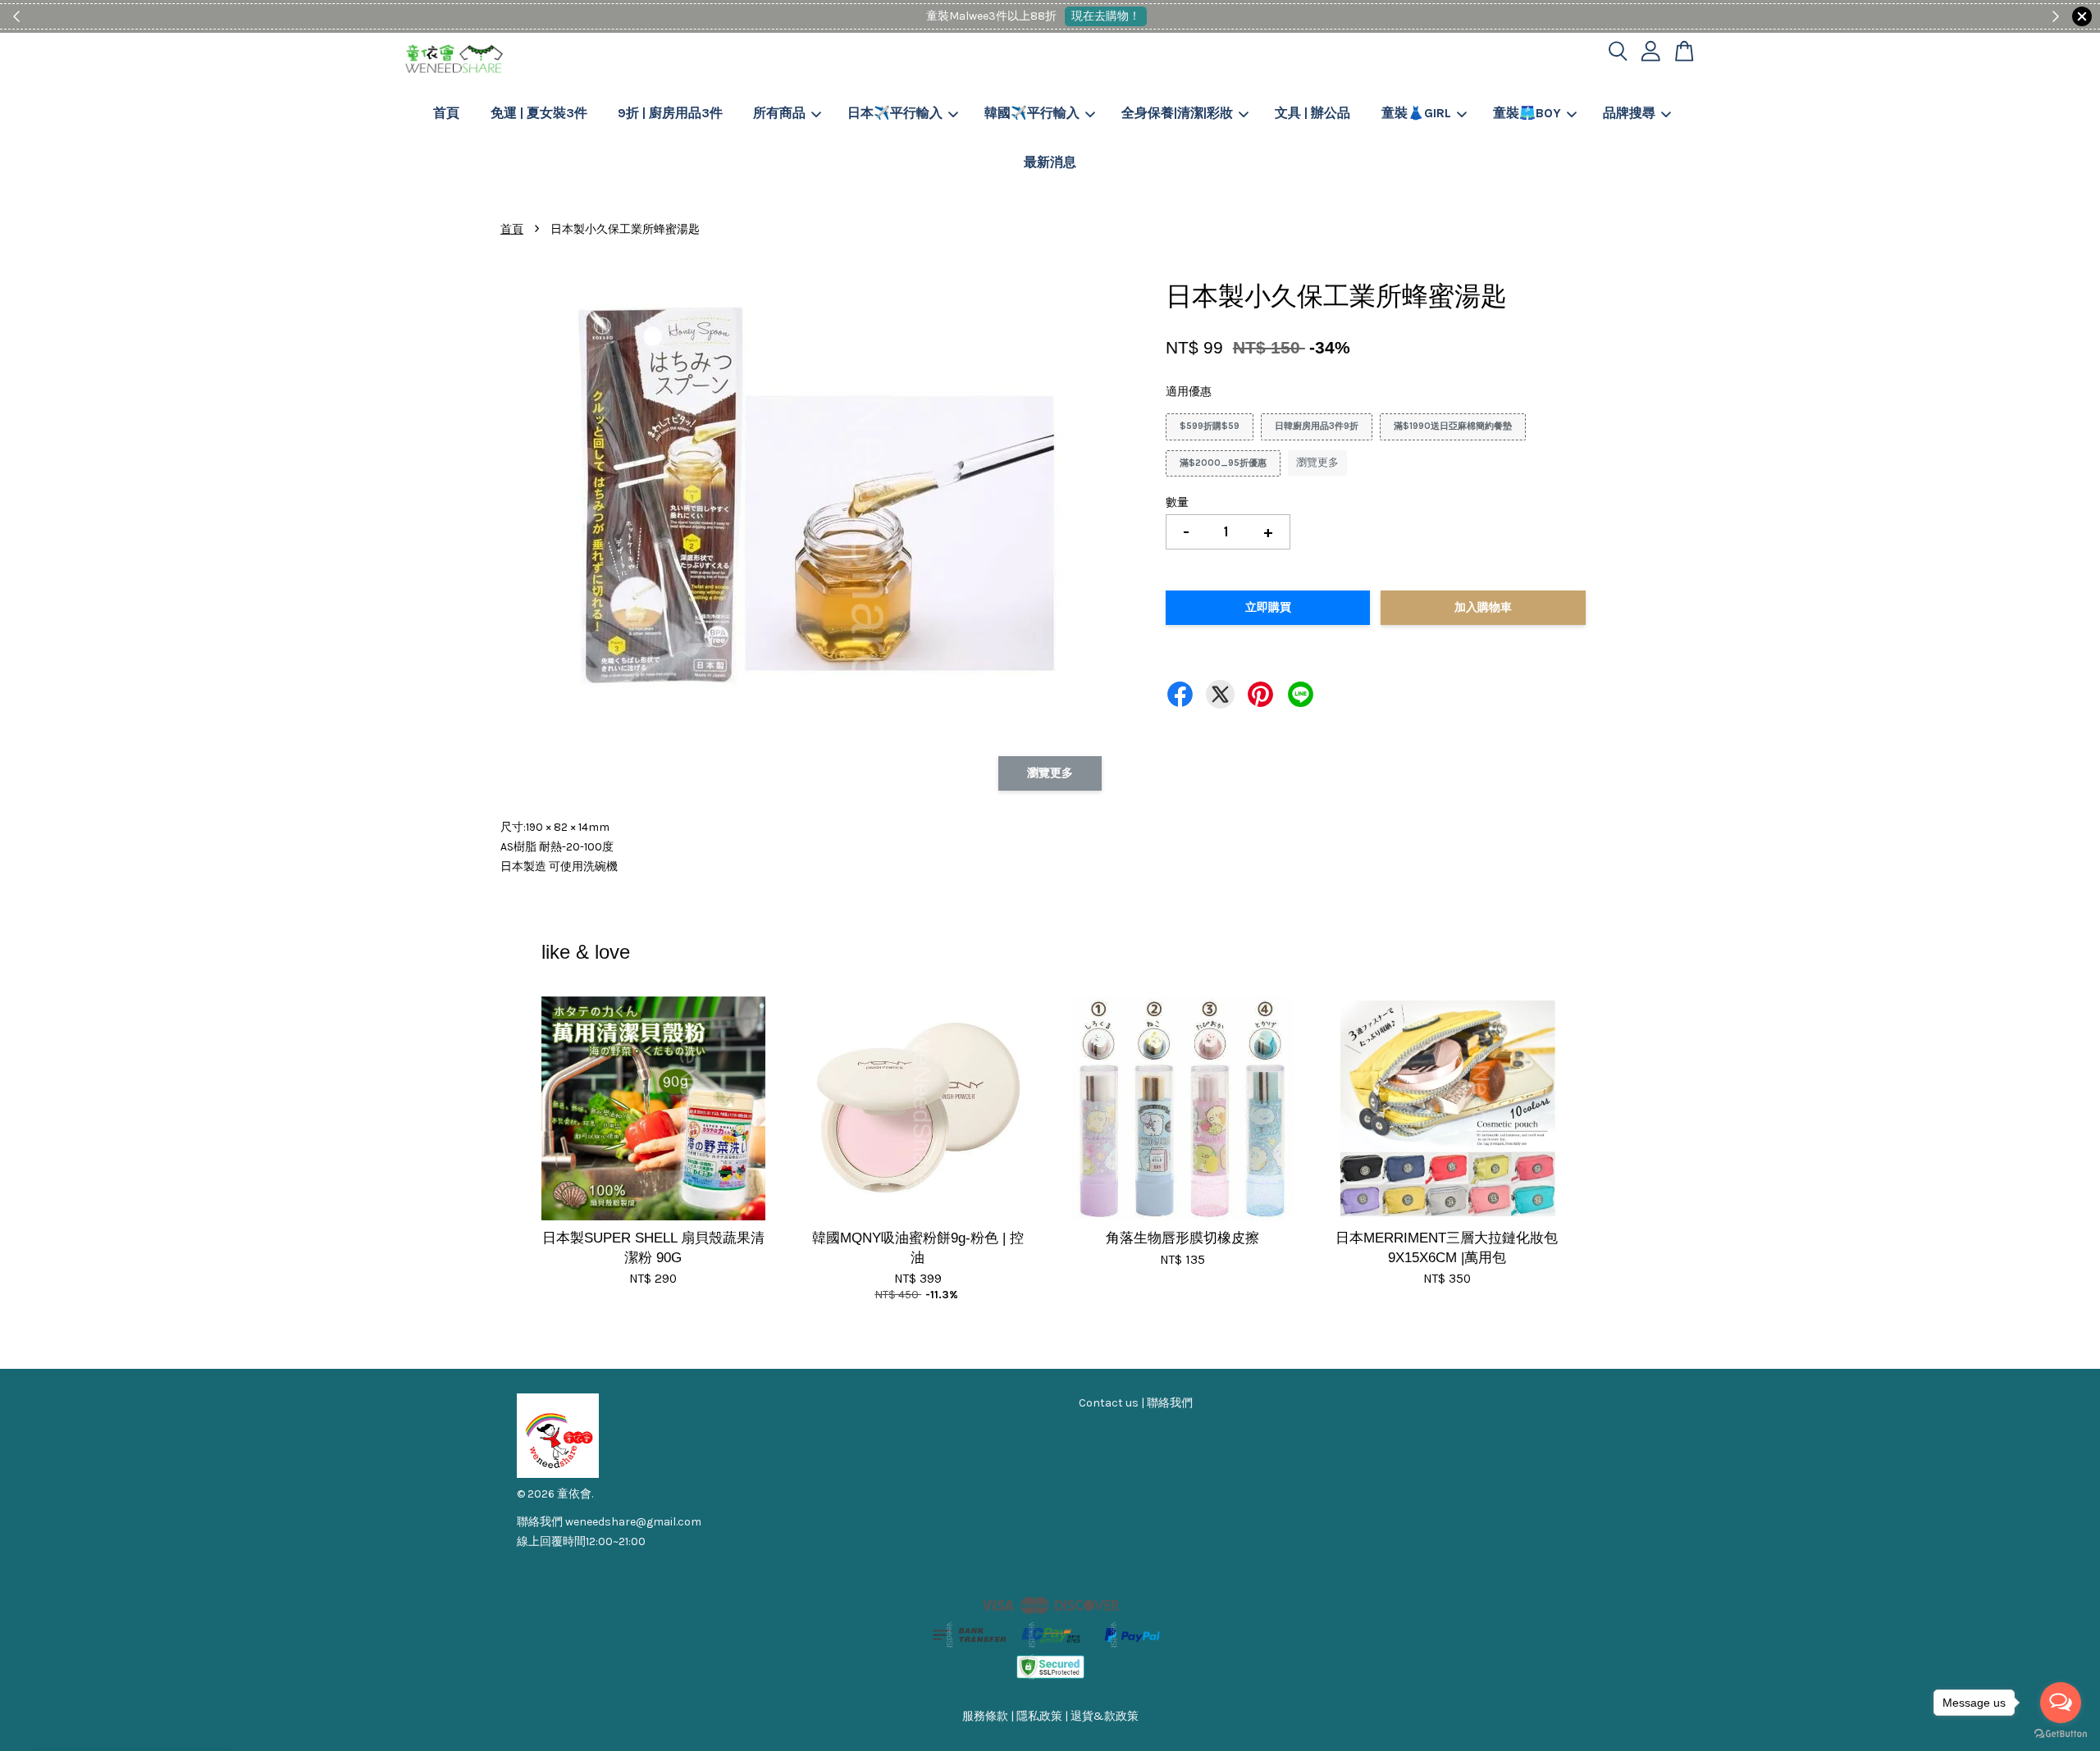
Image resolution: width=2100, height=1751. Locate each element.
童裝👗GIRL (1416, 113)
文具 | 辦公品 (1312, 113)
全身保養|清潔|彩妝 (1177, 113)
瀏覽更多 (1317, 462)
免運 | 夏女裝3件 (539, 113)
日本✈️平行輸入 (895, 113)
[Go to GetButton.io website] (2061, 1734)
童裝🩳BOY (1527, 113)
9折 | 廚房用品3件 (670, 113)
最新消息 (1050, 162)
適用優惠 (1189, 392)
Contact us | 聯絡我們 (1136, 1403)
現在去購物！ (1106, 16)
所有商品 (779, 113)
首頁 (446, 113)
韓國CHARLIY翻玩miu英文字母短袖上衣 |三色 (151, 1705)
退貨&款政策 (1105, 1716)
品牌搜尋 (1629, 113)
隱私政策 (1039, 1716)
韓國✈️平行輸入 (1032, 113)
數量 (1177, 502)
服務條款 (985, 1716)
